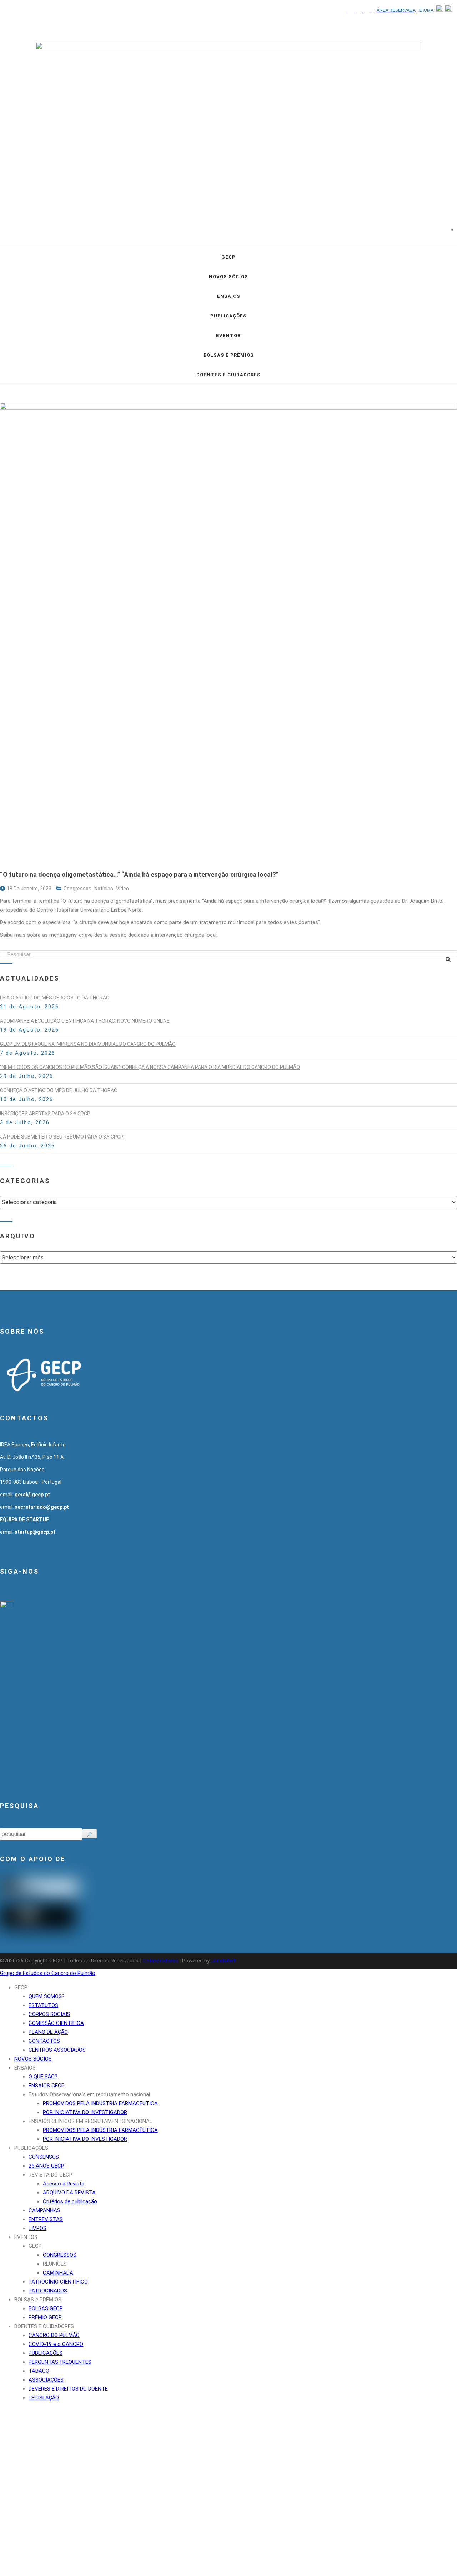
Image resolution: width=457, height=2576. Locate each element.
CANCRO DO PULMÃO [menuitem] (54, 2335)
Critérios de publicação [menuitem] (70, 2201)
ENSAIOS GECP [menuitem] (47, 2086)
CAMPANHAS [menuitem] (44, 2210)
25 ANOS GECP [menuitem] (46, 2166)
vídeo (122, 889)
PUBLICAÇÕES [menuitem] (31, 2148)
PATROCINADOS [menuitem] (48, 2291)
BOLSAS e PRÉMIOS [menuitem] (38, 2300)
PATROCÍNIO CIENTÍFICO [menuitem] (58, 2282)
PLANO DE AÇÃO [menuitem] (48, 2032)
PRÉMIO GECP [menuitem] (45, 2317)
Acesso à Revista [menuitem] (64, 2184)
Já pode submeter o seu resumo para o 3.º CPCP (62, 1137)
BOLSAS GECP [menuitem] (46, 2308)
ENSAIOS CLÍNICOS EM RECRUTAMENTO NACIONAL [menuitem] (91, 2121)
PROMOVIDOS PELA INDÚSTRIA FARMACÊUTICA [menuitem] (100, 2103)
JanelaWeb (224, 1961)
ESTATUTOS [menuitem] (43, 2005)
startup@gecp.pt (35, 1532)
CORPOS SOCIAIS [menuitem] (49, 2014)
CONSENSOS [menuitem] (44, 2157)
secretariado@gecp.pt (42, 1507)
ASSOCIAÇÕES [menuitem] (46, 2380)
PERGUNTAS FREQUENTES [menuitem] (60, 2362)
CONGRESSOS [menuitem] (60, 2255)
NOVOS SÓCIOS (228, 277)
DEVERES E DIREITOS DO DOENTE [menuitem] (68, 2389)
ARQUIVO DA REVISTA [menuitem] (69, 2193)
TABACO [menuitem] (39, 2371)
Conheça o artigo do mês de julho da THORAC (59, 1090)
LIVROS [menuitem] (37, 2228)
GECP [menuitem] (21, 1987)
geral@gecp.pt (32, 1495)
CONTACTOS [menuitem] (44, 2041)
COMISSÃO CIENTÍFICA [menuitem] (56, 2023)
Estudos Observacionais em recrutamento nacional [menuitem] (89, 2094)
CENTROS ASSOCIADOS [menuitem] (57, 2050)
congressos (78, 889)
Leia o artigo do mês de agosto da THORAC (55, 998)
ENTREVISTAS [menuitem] (46, 2219)
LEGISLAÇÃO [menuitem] (44, 2398)
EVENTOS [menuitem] (26, 2237)
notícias (104, 889)
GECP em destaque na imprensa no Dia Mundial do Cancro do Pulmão (88, 1044)
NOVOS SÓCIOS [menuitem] (33, 2059)
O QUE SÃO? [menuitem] (43, 2077)
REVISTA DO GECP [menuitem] (51, 2175)
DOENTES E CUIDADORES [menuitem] (44, 2326)
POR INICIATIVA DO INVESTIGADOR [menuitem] (85, 2112)
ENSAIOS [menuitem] (25, 2068)
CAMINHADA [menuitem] (58, 2273)
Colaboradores (160, 1961)
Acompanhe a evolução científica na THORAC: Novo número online (85, 1021)
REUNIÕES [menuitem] (55, 2264)
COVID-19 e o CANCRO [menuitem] (56, 2344)
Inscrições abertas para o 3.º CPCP (45, 1114)
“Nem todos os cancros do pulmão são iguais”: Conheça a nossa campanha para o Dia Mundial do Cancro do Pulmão (150, 1067)
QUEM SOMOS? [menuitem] (47, 1996)
